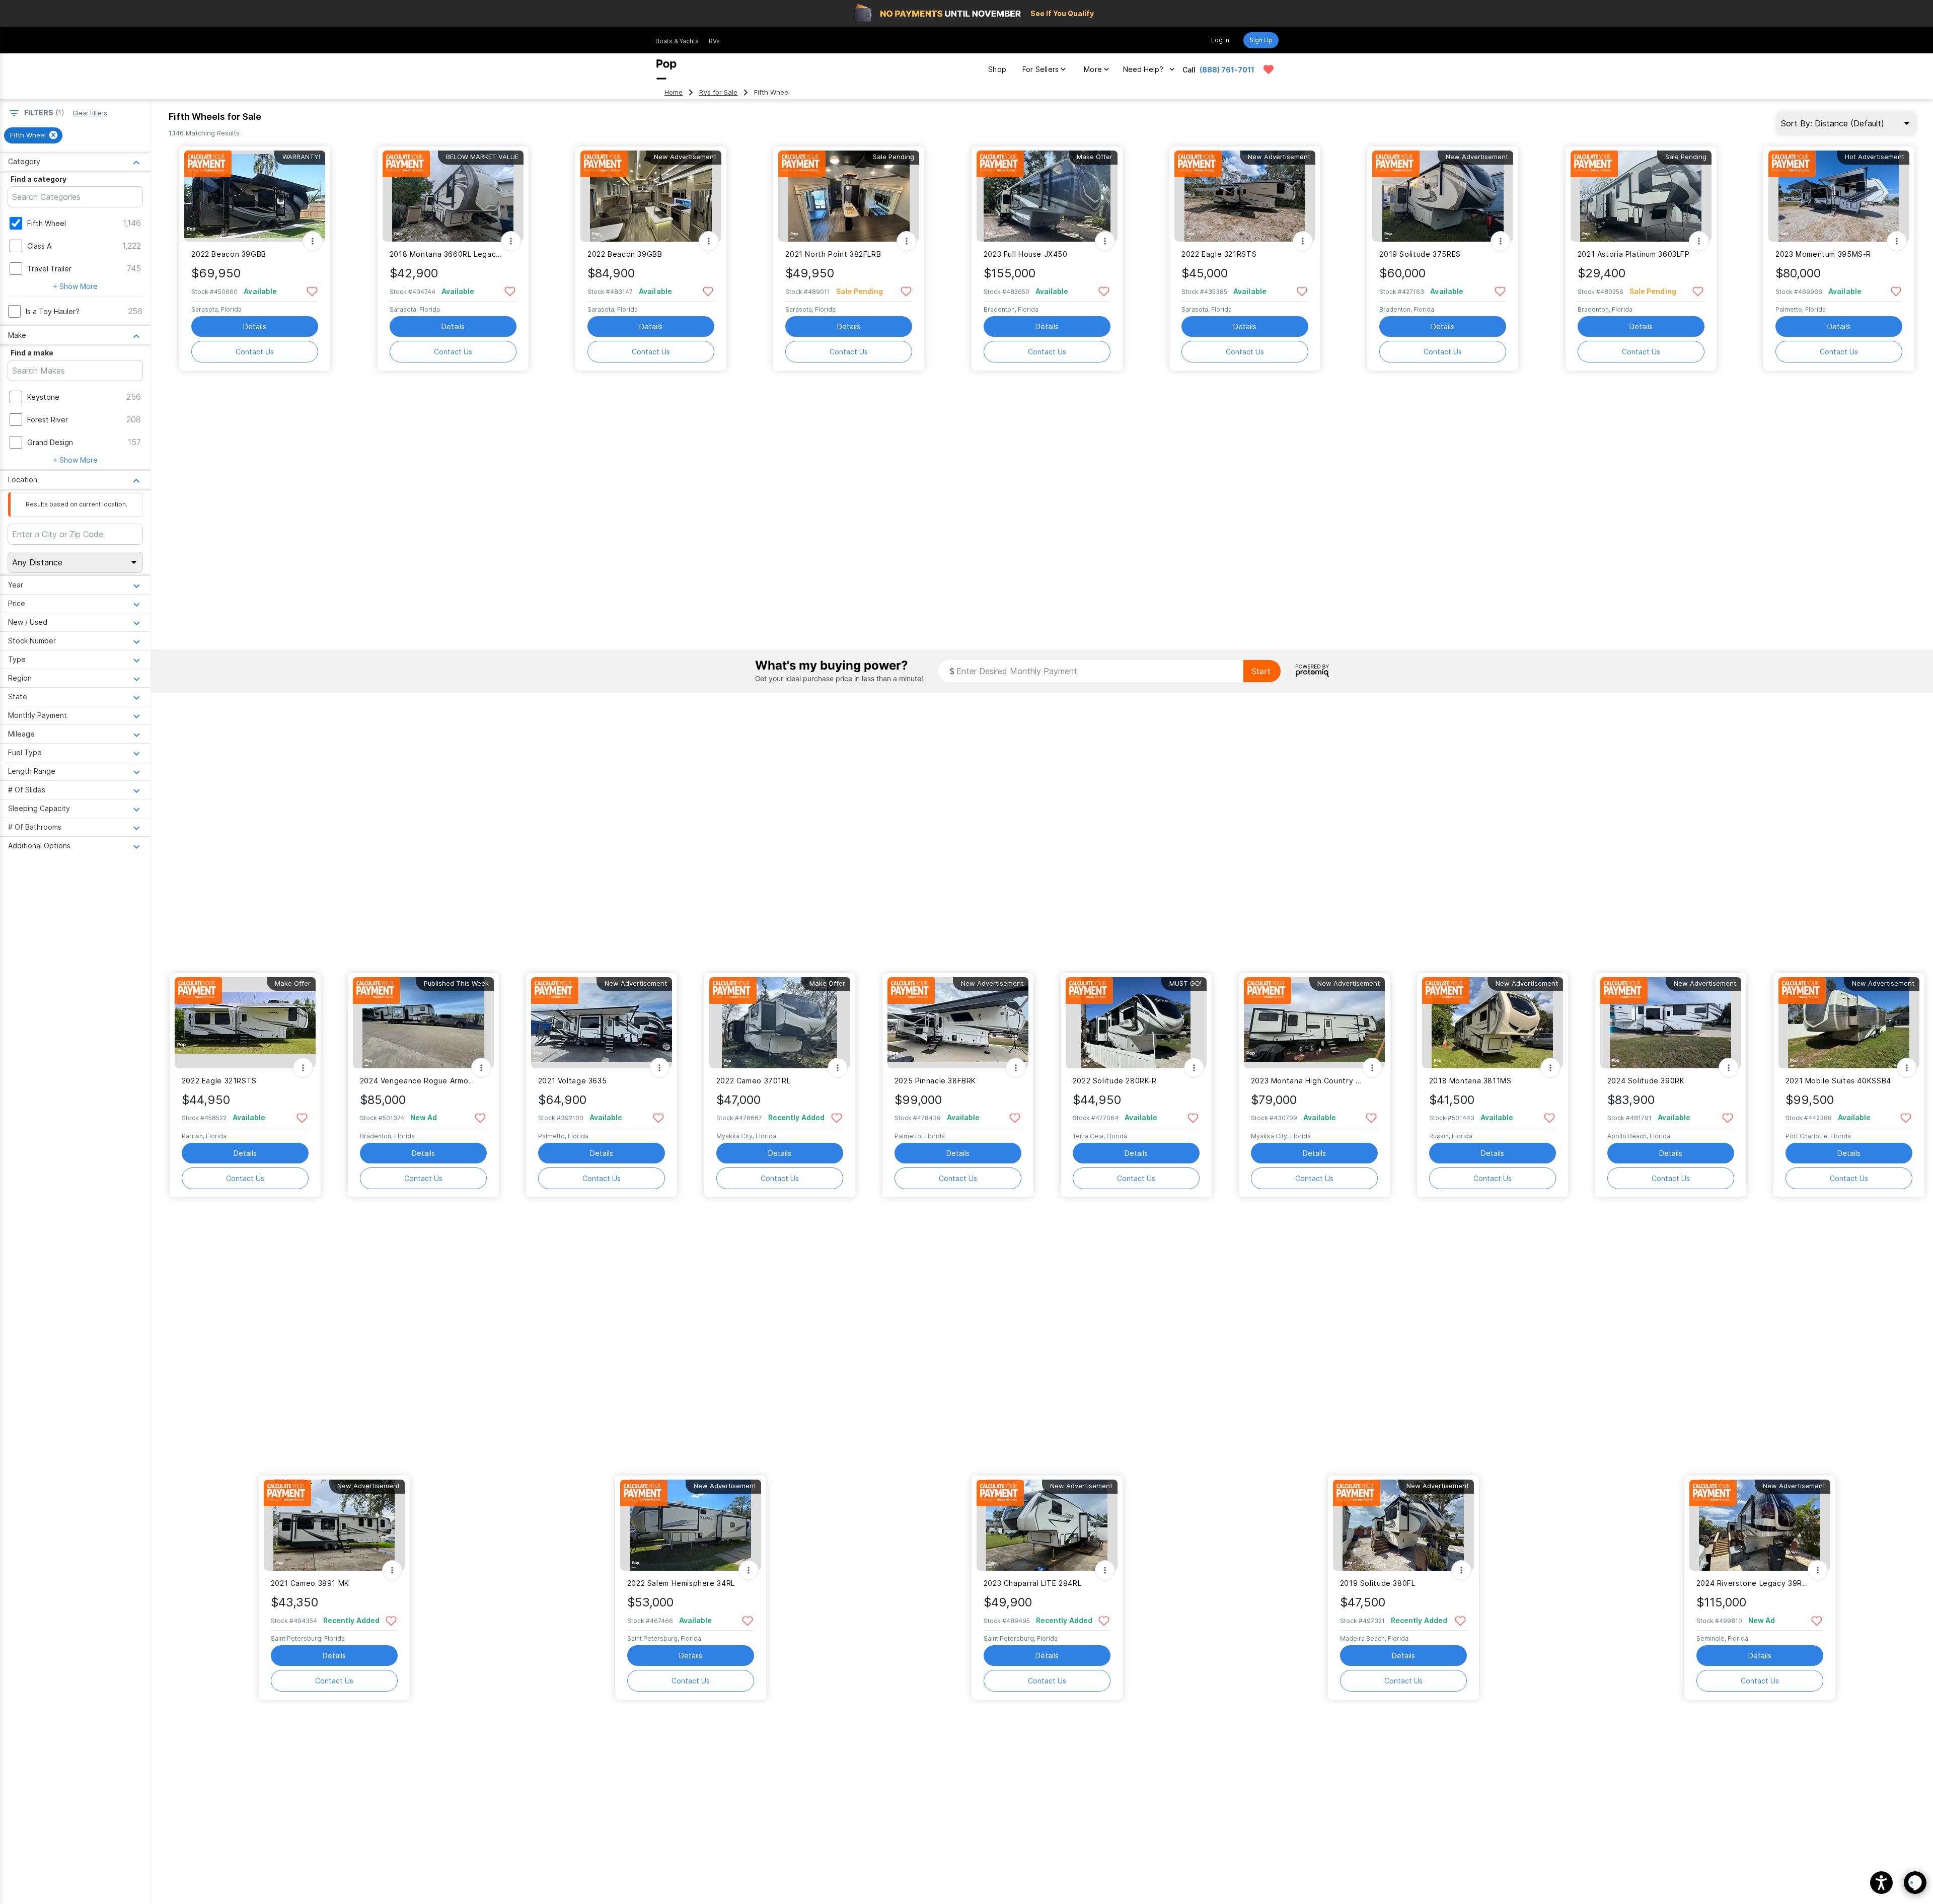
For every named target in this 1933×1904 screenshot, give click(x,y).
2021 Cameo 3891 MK (310, 1583)
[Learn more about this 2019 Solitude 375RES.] (1443, 196)
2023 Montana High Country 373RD (1308, 1081)
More (1093, 69)
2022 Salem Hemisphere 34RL (681, 1583)
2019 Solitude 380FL (1378, 1583)
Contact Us (255, 352)
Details (255, 326)
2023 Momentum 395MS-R (1823, 254)
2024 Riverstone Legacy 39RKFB (1754, 1583)
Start (1261, 671)
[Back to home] (666, 69)
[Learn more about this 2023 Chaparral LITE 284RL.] (1047, 1525)
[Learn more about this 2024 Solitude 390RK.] (1671, 1023)
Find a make (32, 353)
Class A (39, 246)
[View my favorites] (1269, 69)
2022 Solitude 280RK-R (1115, 1081)
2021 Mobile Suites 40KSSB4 (1838, 1081)
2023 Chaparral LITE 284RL (1033, 1583)
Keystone (43, 397)
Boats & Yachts (677, 41)
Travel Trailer (49, 269)
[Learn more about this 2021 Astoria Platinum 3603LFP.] (1641, 196)
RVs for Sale (718, 92)
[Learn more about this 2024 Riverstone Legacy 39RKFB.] (1760, 1525)
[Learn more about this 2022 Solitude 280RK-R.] (1136, 1023)
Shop (997, 69)
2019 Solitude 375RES (1420, 254)
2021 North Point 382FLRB (833, 254)
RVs (714, 41)
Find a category (39, 179)
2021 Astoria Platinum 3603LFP (1634, 254)
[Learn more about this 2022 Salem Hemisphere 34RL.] (691, 1525)
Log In (1220, 40)
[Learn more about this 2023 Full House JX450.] (1047, 196)
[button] (1881, 1883)
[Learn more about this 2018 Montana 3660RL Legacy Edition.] (453, 196)
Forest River (48, 420)
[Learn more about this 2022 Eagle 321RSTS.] (1245, 196)
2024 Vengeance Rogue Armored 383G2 (417, 1081)
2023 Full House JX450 (1026, 254)
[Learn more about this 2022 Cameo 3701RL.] (780, 1023)
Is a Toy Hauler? (53, 311)
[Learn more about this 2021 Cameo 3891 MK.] (334, 1525)
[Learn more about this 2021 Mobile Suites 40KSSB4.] (1849, 1023)
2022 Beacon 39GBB (229, 254)
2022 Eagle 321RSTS (1219, 254)
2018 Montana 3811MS (1470, 1081)
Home (674, 92)
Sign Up (1261, 40)
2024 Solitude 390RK (1646, 1081)
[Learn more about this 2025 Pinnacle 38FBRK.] (958, 1023)
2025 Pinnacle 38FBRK (935, 1081)
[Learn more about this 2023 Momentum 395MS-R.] (1839, 196)
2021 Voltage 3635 (573, 1081)
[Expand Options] (313, 241)
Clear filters (90, 113)
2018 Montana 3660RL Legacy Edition (447, 254)
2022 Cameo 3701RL (754, 1081)
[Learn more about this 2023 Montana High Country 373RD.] (1314, 1023)
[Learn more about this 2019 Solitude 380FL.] (1403, 1525)
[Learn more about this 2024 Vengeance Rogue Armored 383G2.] (423, 1023)
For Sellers (1040, 69)
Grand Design (50, 442)
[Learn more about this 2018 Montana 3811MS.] (1493, 1023)
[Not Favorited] (312, 291)
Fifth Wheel (47, 223)
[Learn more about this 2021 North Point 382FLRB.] (849, 196)
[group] (33, 135)
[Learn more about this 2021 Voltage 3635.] (602, 1023)
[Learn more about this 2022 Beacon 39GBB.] (255, 196)
